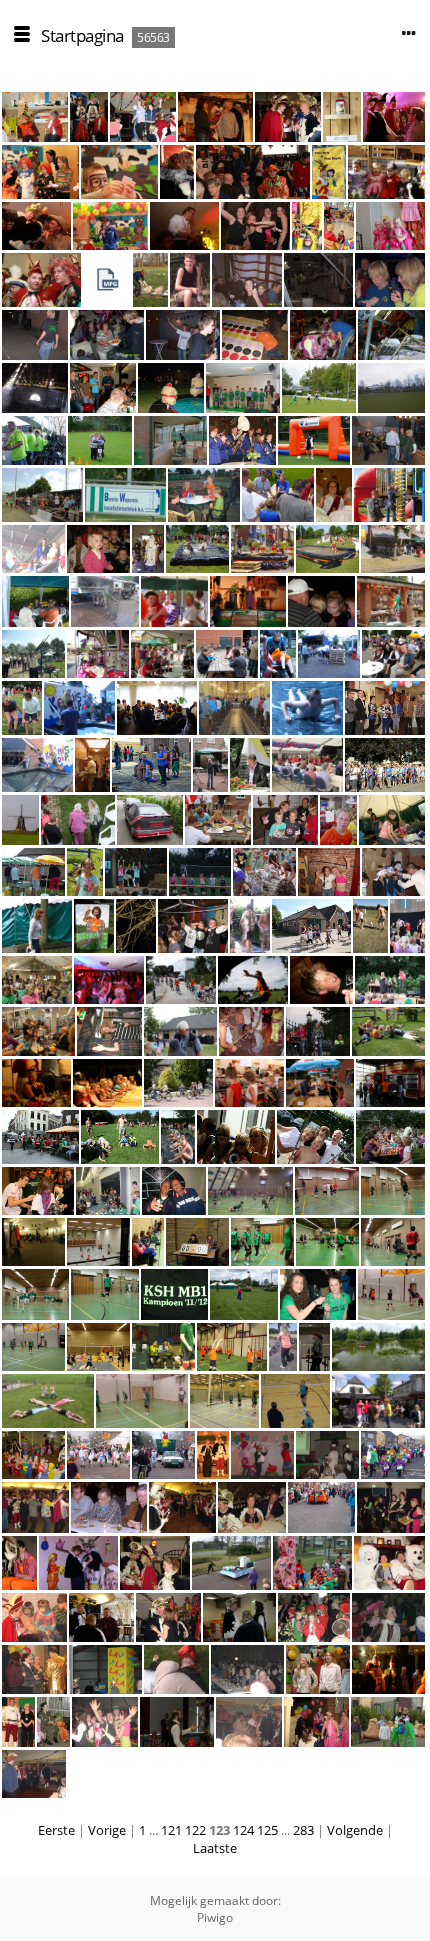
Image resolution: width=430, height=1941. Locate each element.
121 (171, 1830)
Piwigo (215, 1917)
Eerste (56, 1830)
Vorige (107, 1830)
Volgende (355, 1830)
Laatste (215, 1848)
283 (303, 1830)
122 (195, 1830)
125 (267, 1830)
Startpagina (82, 35)
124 (243, 1830)
